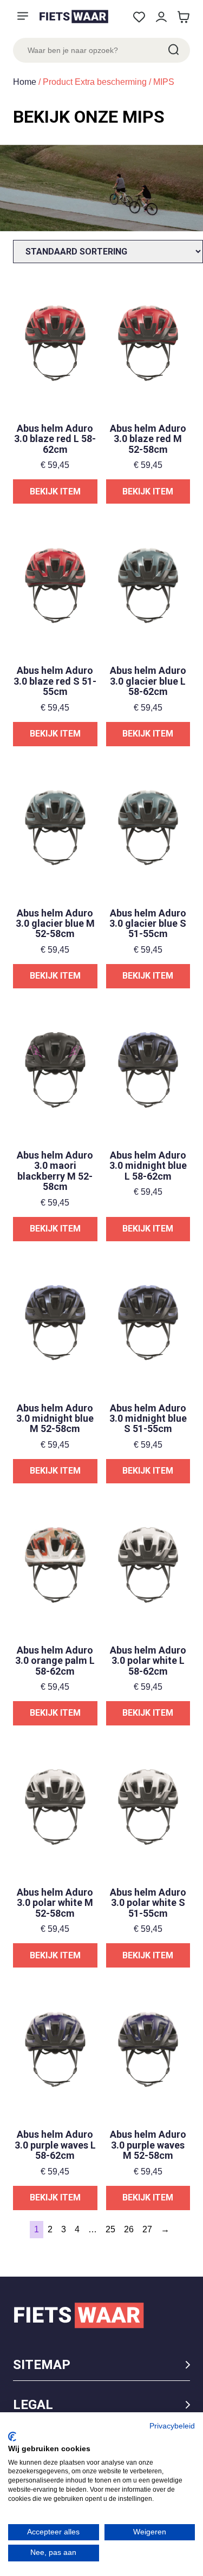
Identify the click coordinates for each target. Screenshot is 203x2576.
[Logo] (74, 16)
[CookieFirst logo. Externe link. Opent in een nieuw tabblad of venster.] (12, 2437)
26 (129, 2229)
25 (110, 2229)
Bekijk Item (55, 491)
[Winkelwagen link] (183, 17)
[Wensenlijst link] (139, 17)
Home (25, 82)
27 (147, 2229)
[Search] (173, 50)
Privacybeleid (172, 2426)
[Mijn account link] (161, 17)
